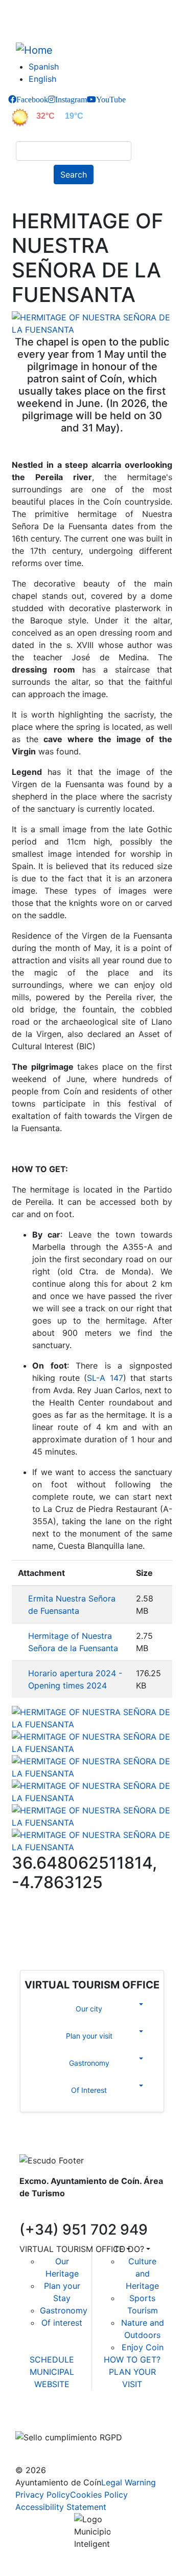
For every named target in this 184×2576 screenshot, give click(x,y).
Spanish (44, 67)
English (42, 79)
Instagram (71, 99)
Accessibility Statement (61, 2507)
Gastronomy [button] (89, 2063)
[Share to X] (67, 1919)
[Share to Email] (141, 1919)
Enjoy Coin (143, 2347)
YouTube (111, 99)
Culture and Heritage (142, 2274)
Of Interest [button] (89, 2090)
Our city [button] (89, 2009)
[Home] (38, 50)
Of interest (62, 2323)
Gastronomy (64, 2310)
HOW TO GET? (132, 2359)
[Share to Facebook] (43, 1919)
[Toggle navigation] (22, 199)
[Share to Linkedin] (117, 1919)
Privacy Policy (43, 2495)
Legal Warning (129, 2482)
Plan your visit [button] (89, 2036)
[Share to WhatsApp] (92, 1919)
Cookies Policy (99, 2495)
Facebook (32, 99)
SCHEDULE (52, 2359)
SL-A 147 (105, 1378)
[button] (92, 322)
